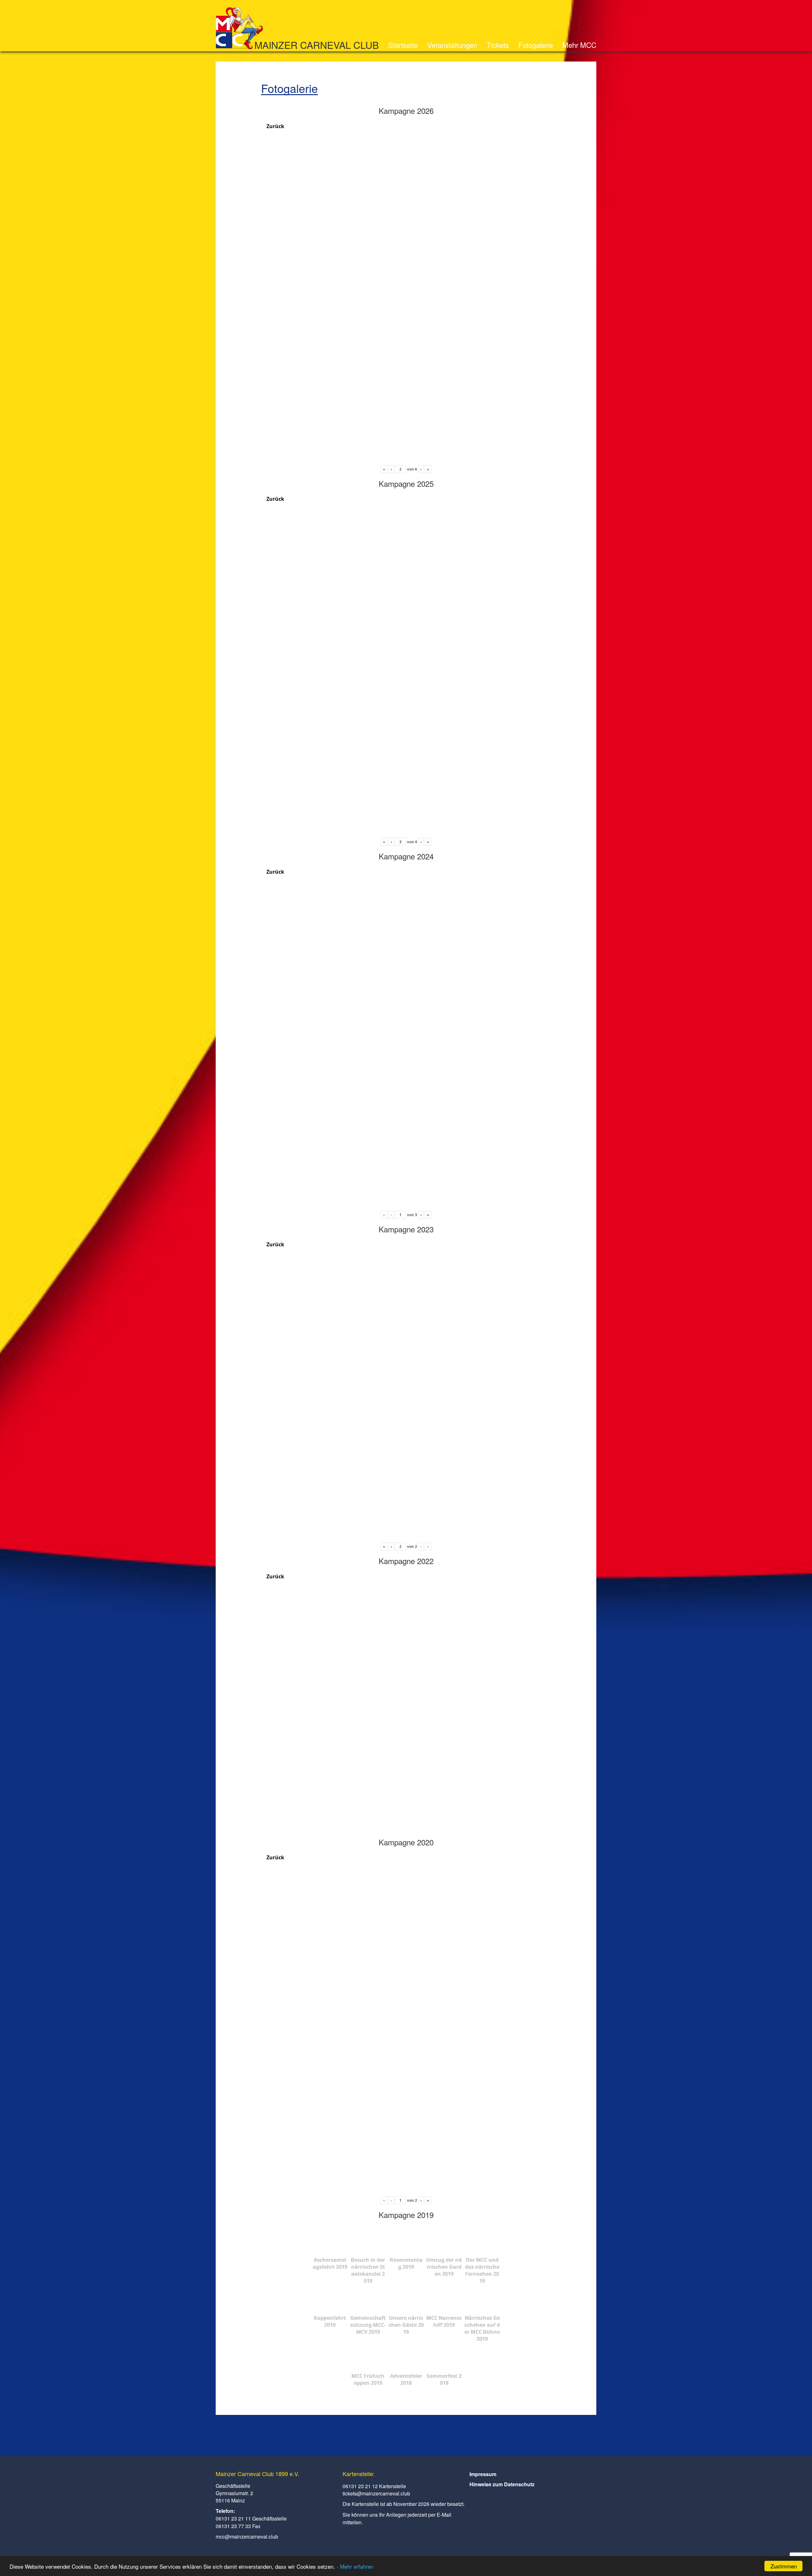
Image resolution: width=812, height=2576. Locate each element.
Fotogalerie (536, 45)
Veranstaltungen (452, 45)
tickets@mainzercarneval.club (376, 2493)
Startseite (403, 45)
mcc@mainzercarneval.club (247, 2537)
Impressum (483, 2474)
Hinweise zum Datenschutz (502, 2484)
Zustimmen (784, 2566)
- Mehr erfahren (355, 2566)
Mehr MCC (579, 45)
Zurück (275, 126)
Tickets (498, 45)
